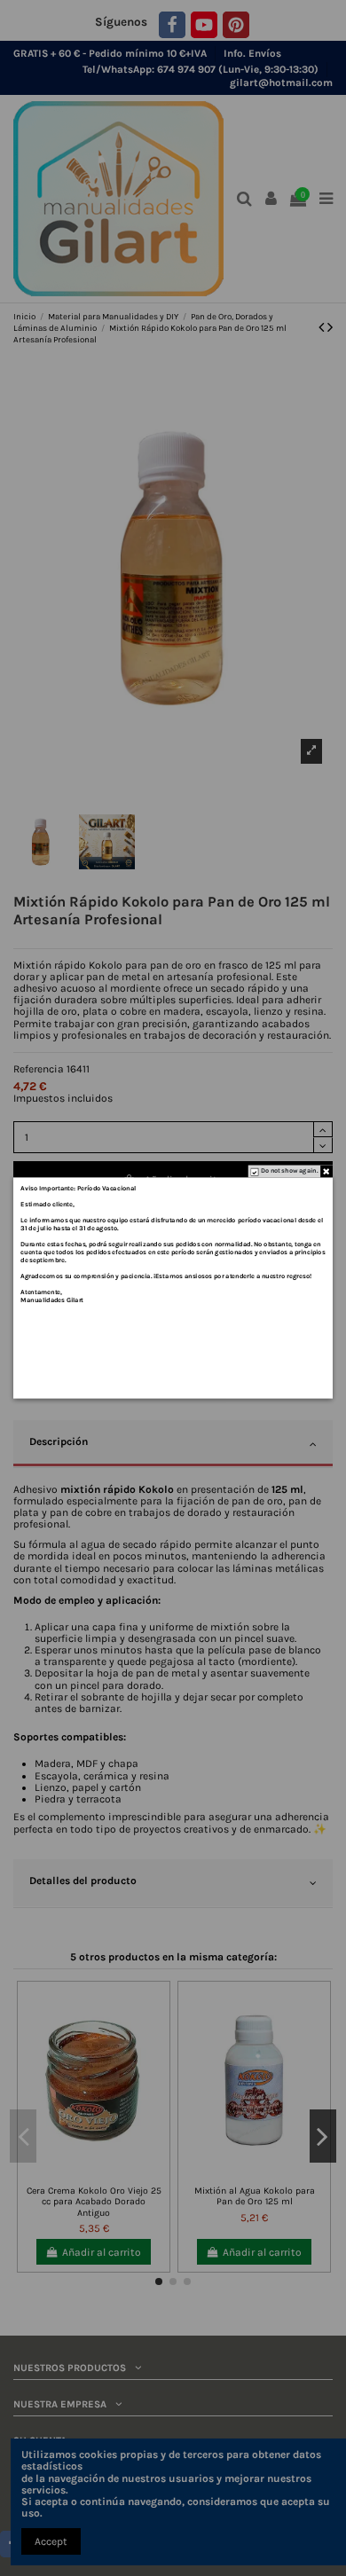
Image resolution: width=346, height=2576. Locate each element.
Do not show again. (289, 1171)
